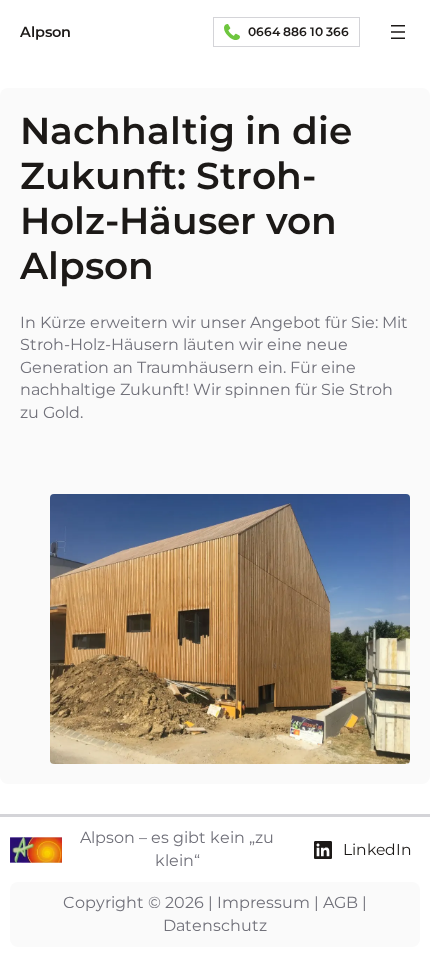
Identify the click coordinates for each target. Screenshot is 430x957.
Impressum (263, 902)
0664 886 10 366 (298, 31)
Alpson (45, 32)
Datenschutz (215, 925)
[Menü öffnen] (398, 32)
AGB (340, 902)
